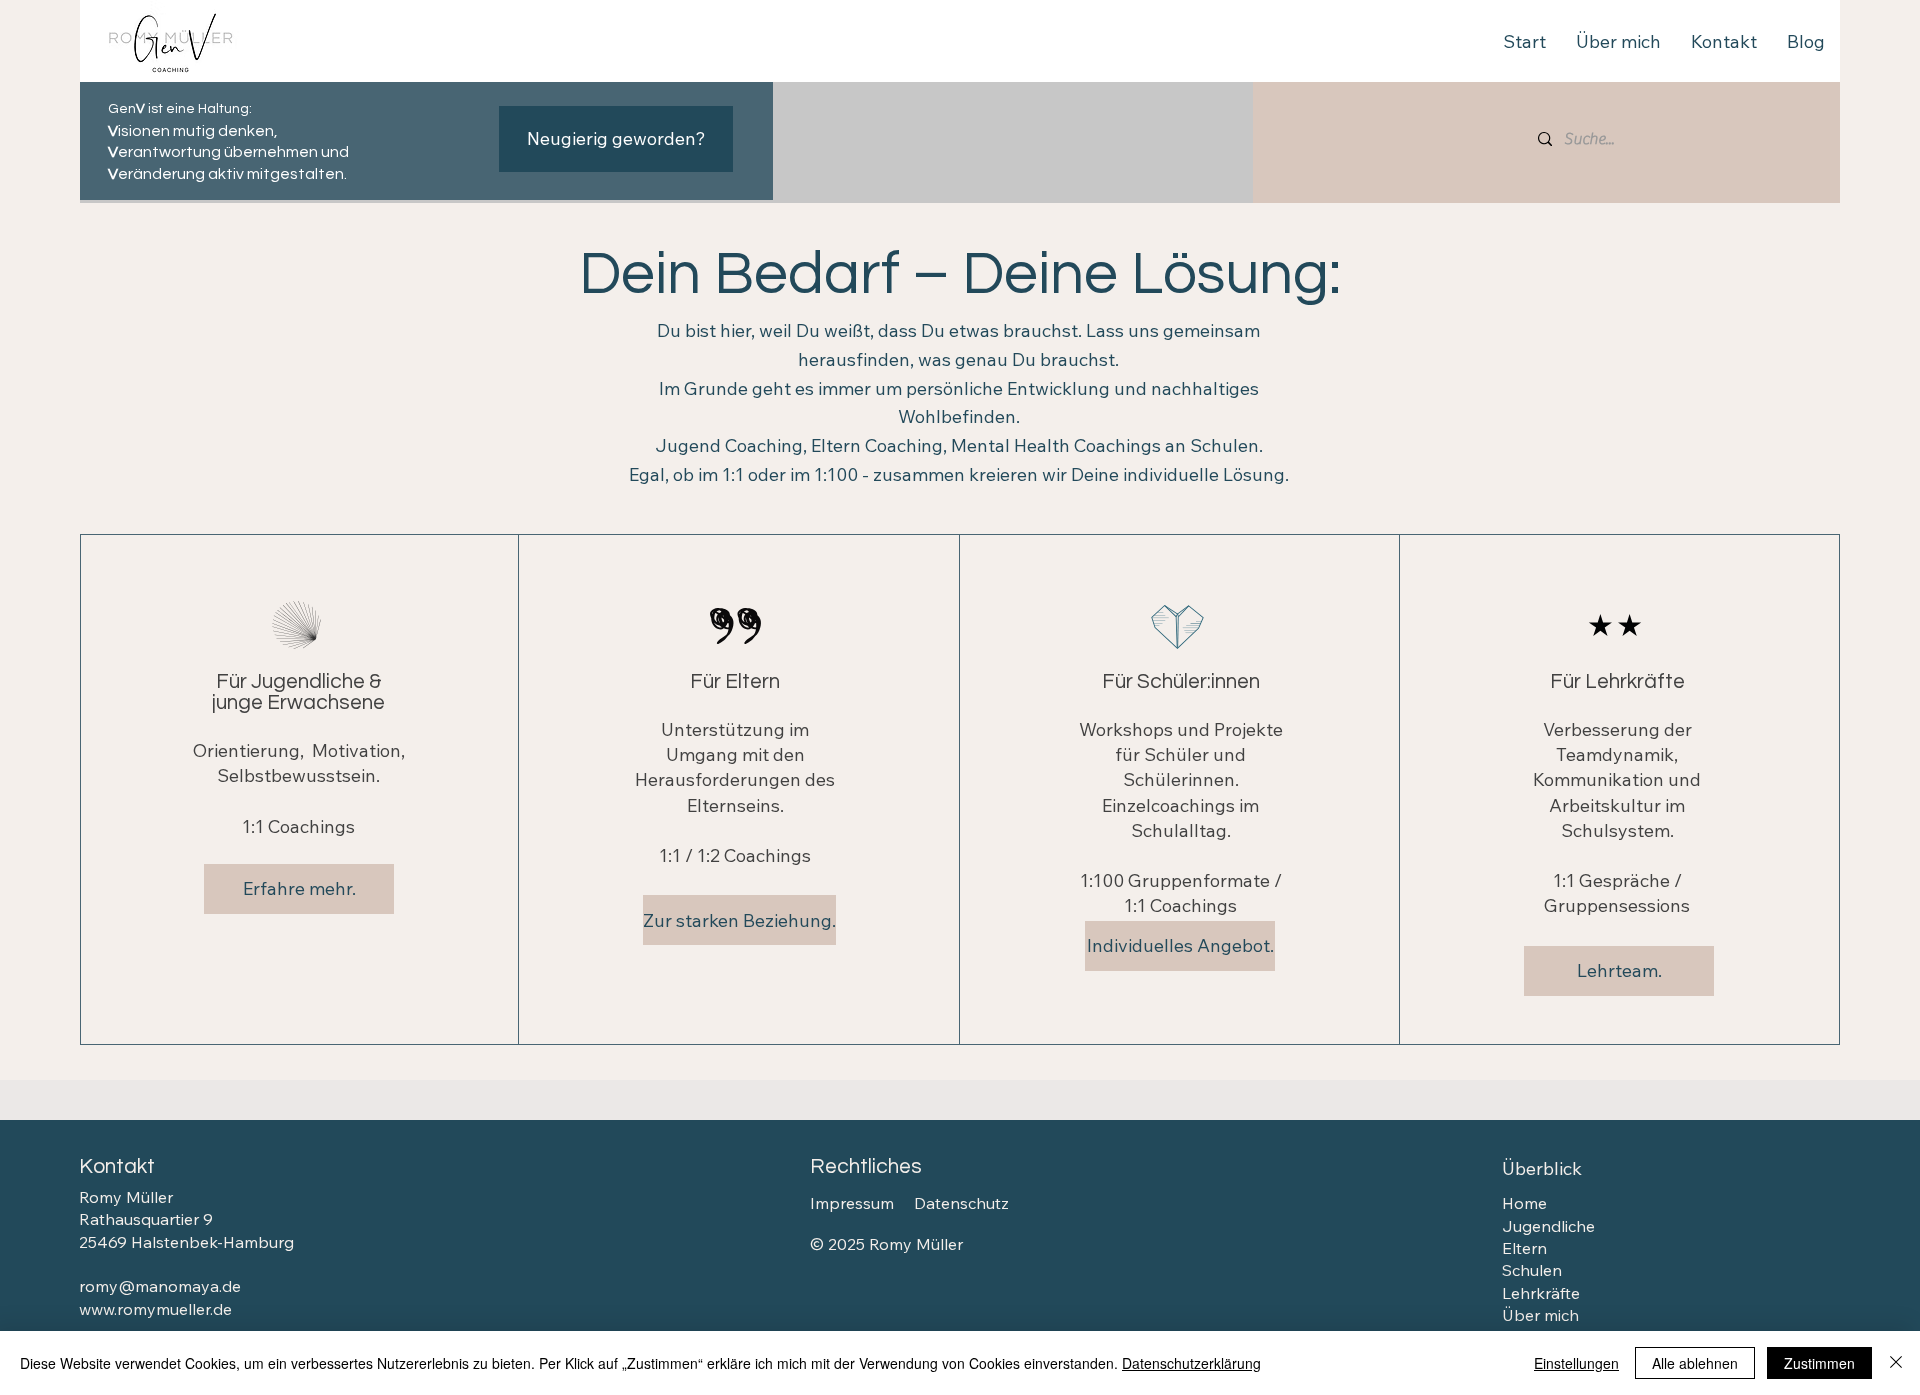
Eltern (1524, 1248)
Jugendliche (1548, 1226)
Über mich (1540, 1315)
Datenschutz (961, 1203)
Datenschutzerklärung (1191, 1363)
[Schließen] (1896, 1363)
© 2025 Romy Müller (886, 1244)
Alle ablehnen (1695, 1363)
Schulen (1532, 1270)
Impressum (852, 1203)
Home (1524, 1203)
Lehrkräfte (1541, 1293)
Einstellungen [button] (1576, 1363)
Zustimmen (1819, 1363)
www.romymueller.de (155, 1309)
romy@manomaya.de (160, 1286)
